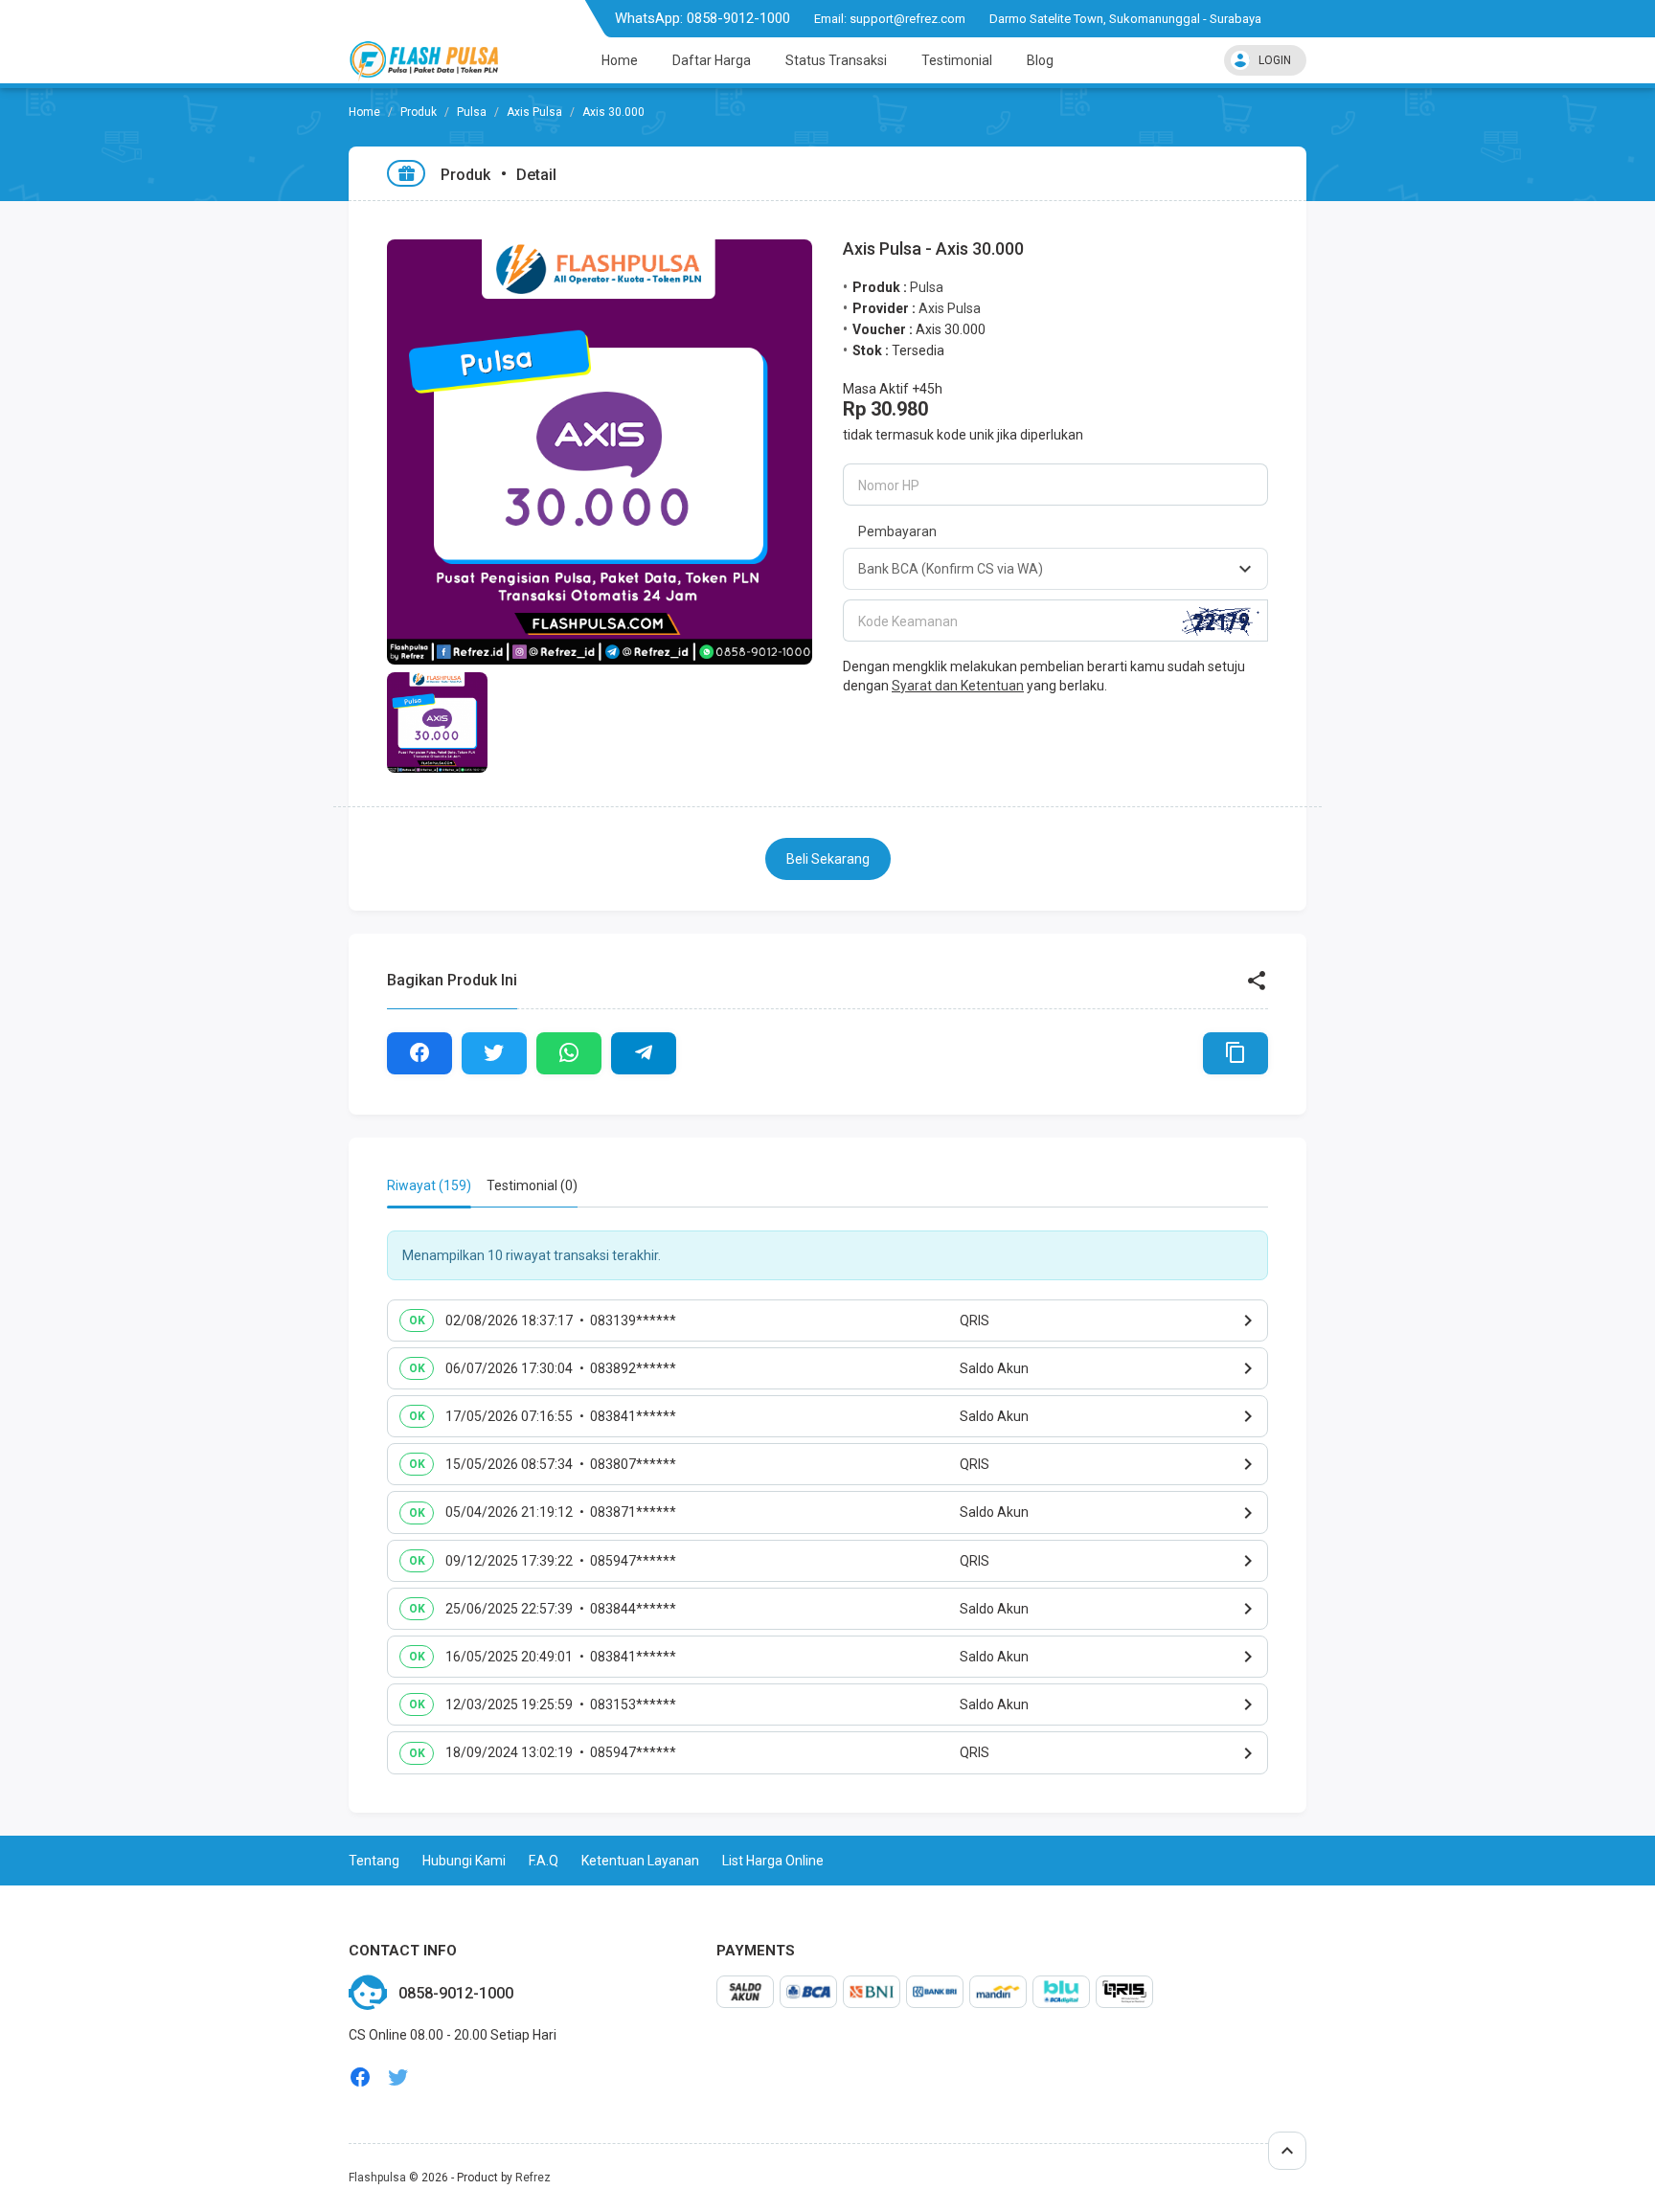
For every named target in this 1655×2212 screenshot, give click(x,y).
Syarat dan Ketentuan (958, 686)
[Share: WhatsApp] (569, 1053)
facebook (360, 2077)
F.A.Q (544, 1861)
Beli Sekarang (828, 859)
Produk (419, 112)
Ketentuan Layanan (640, 1861)
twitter (398, 2077)
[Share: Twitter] (494, 1053)
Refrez (533, 2178)
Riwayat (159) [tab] (429, 1185)
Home (620, 60)
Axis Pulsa (534, 112)
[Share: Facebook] (419, 1053)
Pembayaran (897, 531)
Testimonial (957, 60)
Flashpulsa (377, 2178)
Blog (1040, 60)
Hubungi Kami (464, 1861)
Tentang (374, 1861)
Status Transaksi (836, 60)
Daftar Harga (712, 60)
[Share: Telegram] (644, 1053)
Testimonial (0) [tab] (532, 1185)
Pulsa (472, 112)
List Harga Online (773, 1861)
